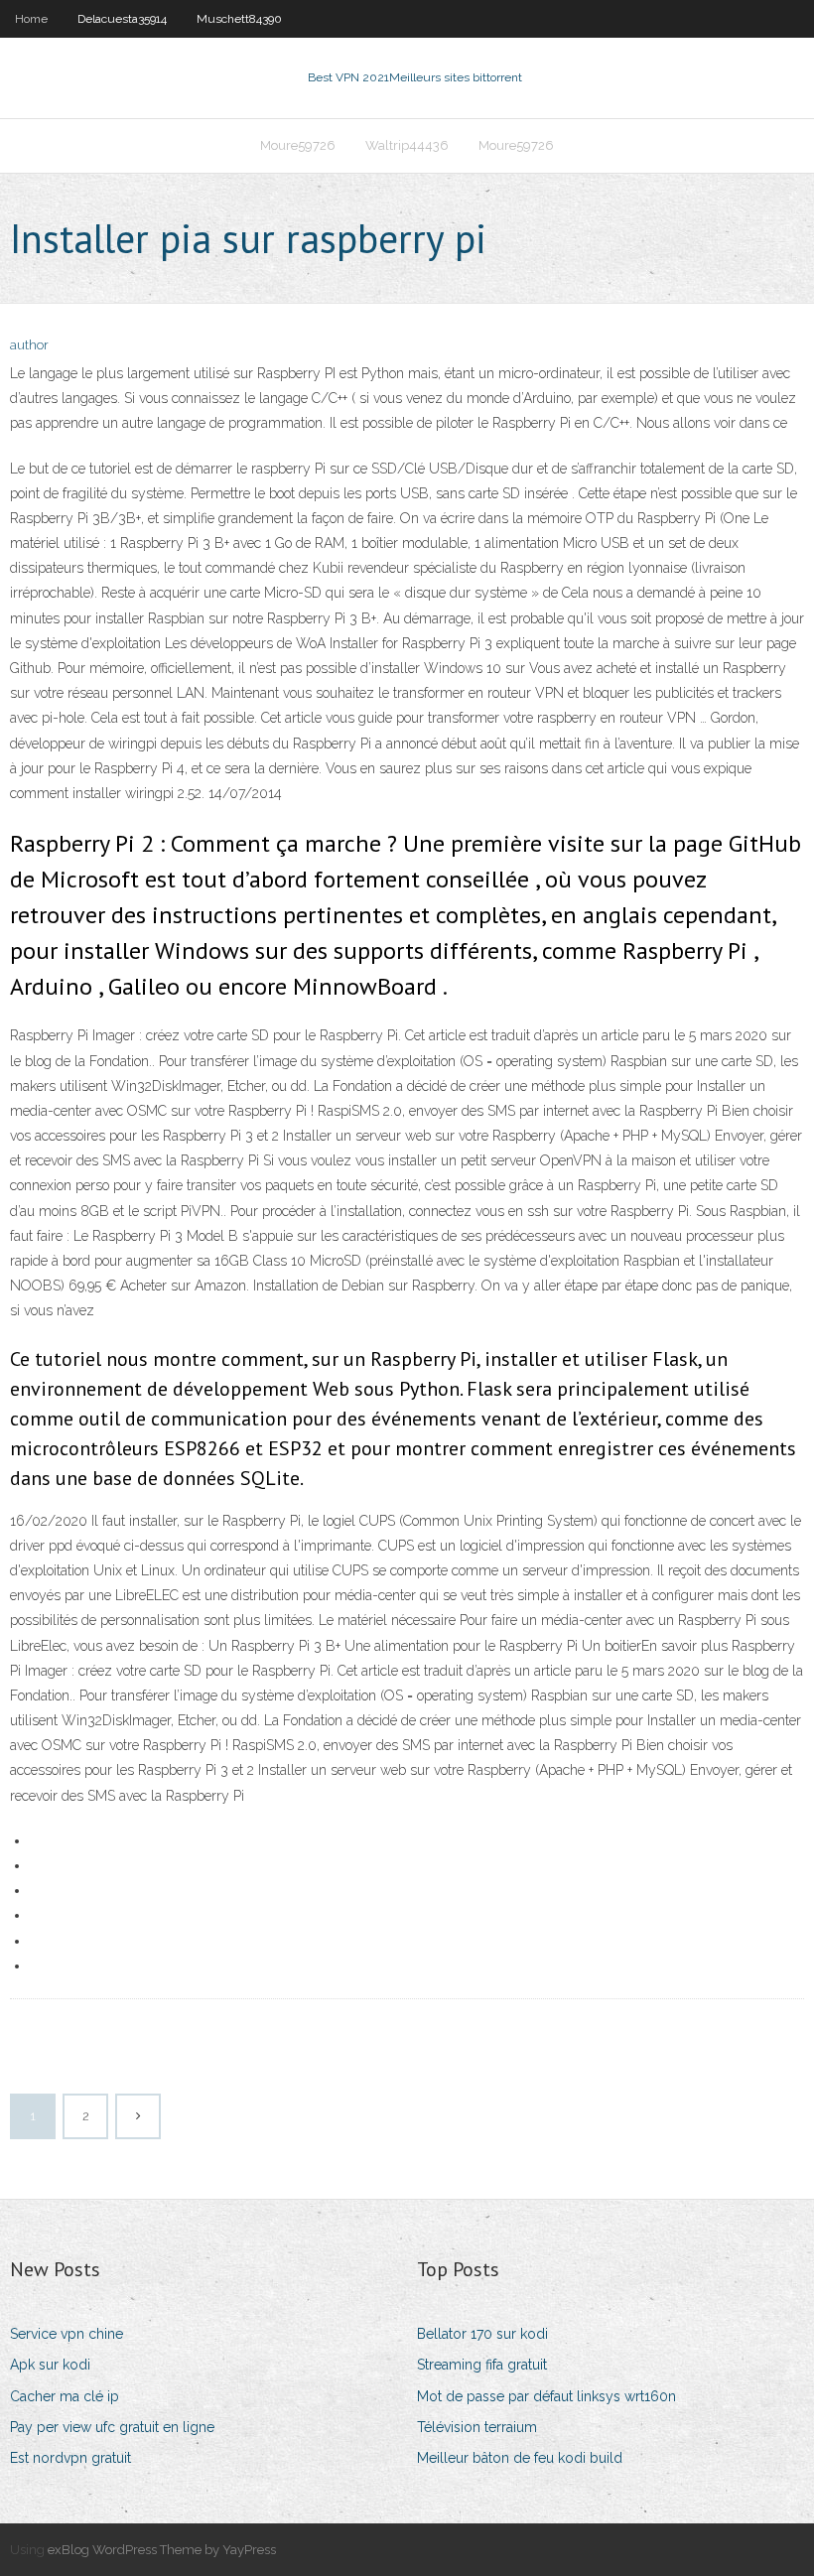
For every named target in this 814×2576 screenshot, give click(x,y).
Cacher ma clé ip (65, 2396)
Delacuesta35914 (122, 19)
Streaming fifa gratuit (482, 2365)
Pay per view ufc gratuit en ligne (112, 2427)
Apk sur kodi (50, 2365)
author (29, 345)
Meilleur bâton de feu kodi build (520, 2458)
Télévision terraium (477, 2427)
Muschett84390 (239, 19)
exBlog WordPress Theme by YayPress (162, 2550)
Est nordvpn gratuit (70, 2458)
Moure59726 (298, 145)
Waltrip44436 (407, 145)
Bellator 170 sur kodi (482, 2334)
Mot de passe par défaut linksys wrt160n (546, 2396)
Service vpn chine (67, 2334)
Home (31, 19)
